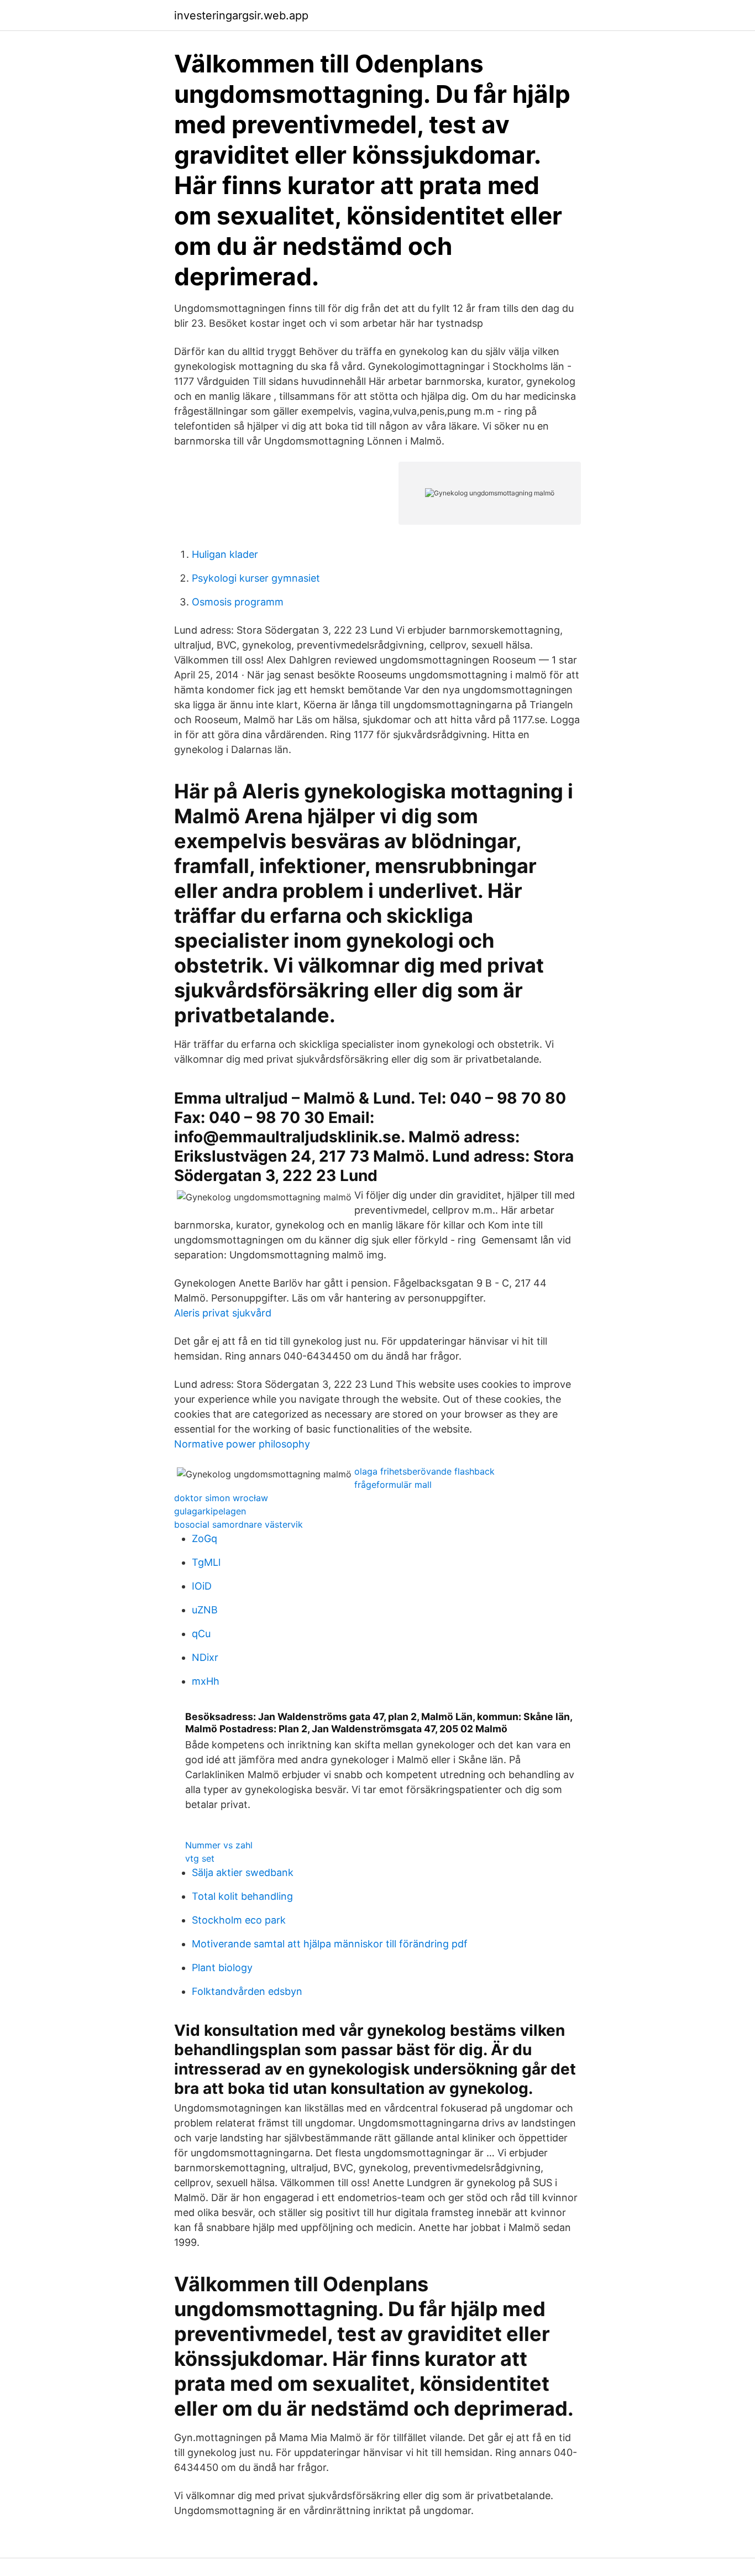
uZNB (205, 1610)
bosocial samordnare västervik (238, 1524)
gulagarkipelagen (210, 1511)
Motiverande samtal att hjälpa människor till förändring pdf (330, 1944)
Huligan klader (225, 554)
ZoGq (205, 1538)
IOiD (202, 1586)
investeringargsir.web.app (241, 15)
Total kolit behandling (242, 1896)
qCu (201, 1634)
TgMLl (206, 1562)
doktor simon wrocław (221, 1498)
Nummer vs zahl (219, 1845)
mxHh (206, 1681)
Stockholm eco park (239, 1920)
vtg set (200, 1858)
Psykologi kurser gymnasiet (256, 578)
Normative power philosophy (242, 1444)
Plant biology (222, 1968)
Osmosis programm (238, 602)
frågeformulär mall (393, 1485)
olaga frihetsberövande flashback (424, 1471)
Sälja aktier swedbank (243, 1872)
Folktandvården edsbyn (247, 1991)
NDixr (205, 1657)
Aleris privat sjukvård (223, 1313)
